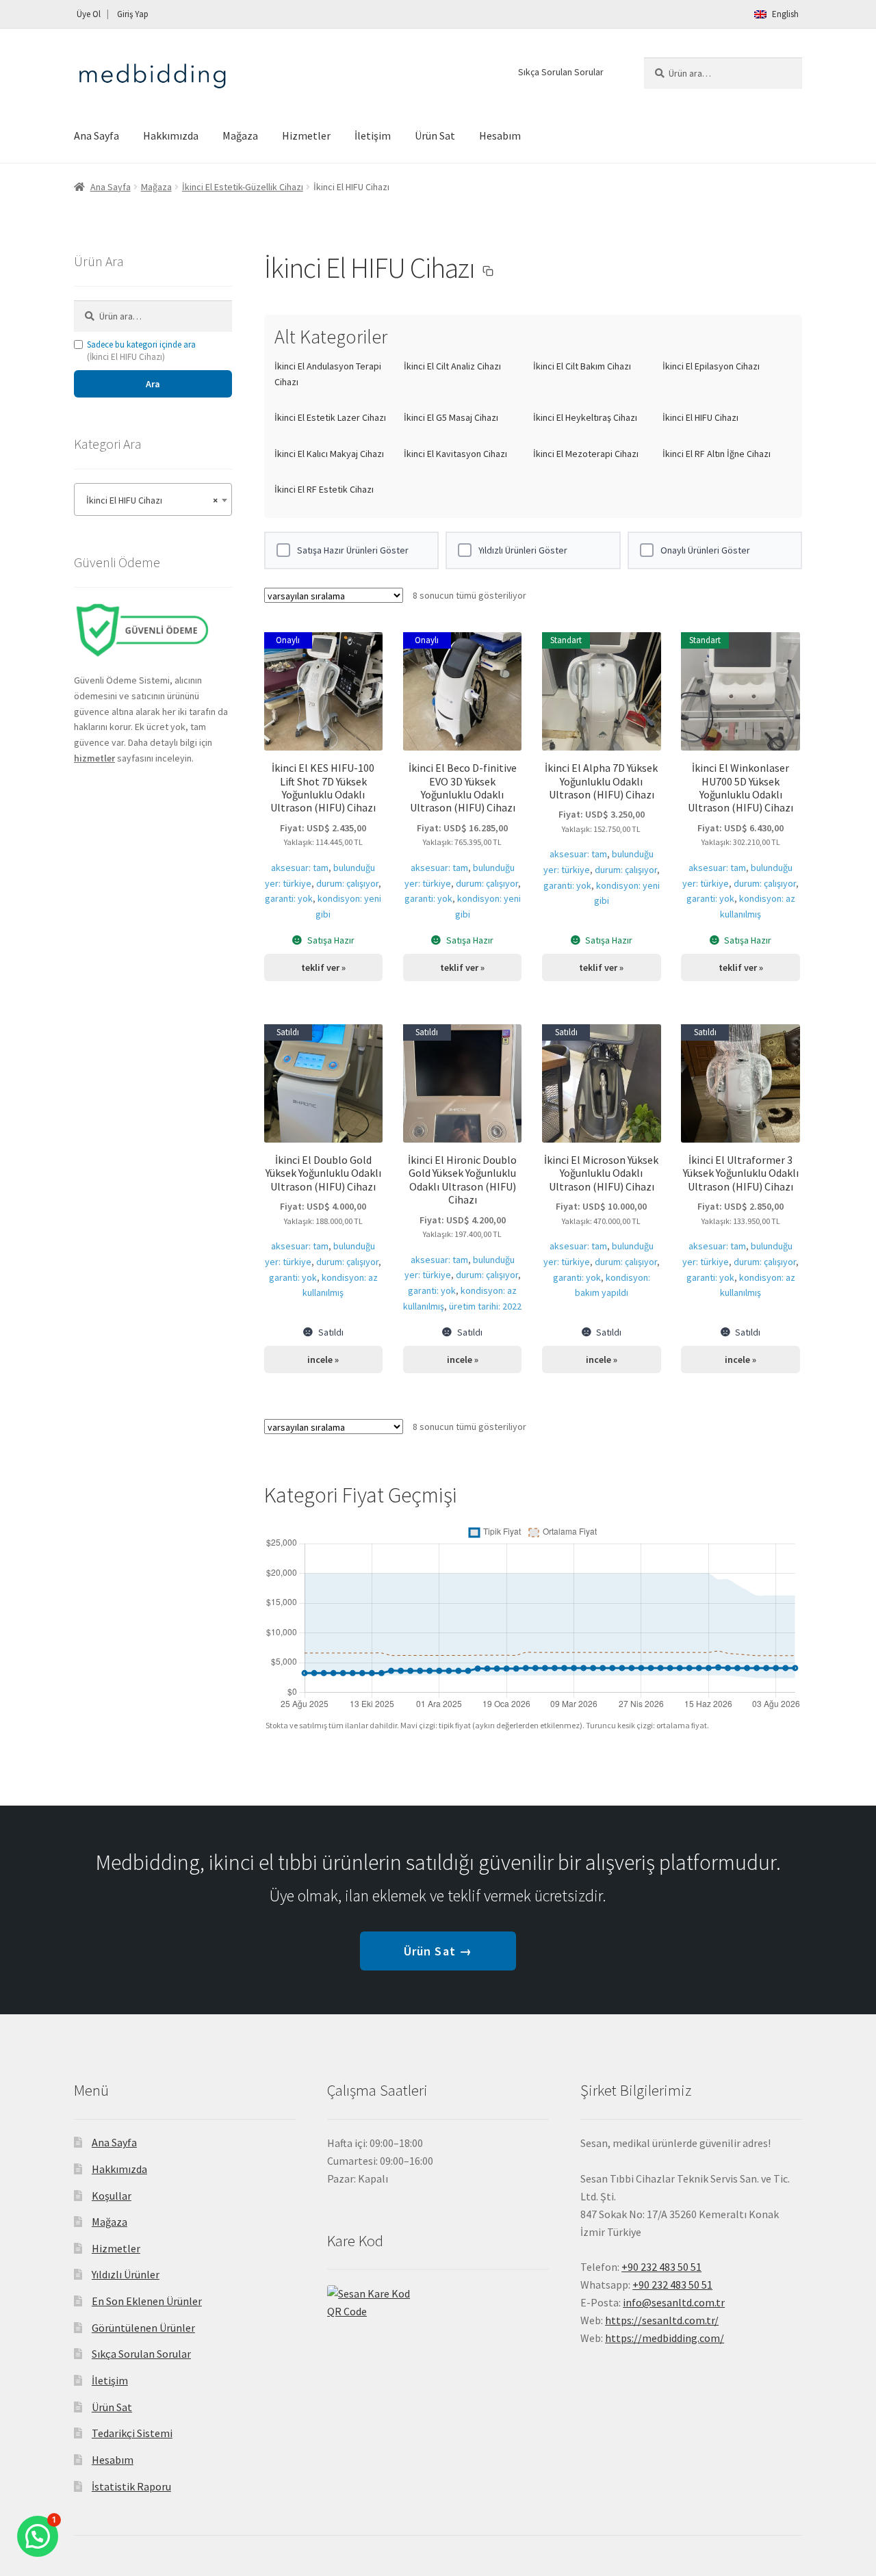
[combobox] (153, 499)
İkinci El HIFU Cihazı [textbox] (149, 500)
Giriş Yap (133, 14)
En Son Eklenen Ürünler (147, 2301)
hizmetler (94, 758)
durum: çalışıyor (347, 883)
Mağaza (240, 135)
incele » (323, 1359)
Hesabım (500, 135)
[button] (488, 271)
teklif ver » (323, 967)
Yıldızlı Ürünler (126, 2274)
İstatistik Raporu (131, 2486)
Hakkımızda (171, 135)
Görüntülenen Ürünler (143, 2328)
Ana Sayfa (96, 135)
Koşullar (112, 2196)
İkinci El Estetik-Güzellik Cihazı (243, 187)
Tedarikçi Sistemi (132, 2433)
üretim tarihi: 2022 (485, 1306)
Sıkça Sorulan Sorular (561, 72)
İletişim (373, 135)
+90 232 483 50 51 (672, 2285)
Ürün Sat (435, 135)
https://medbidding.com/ (665, 2338)
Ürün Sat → (438, 1951)
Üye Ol (89, 14)
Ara (153, 384)
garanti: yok (289, 898)
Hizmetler (306, 135)
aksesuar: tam (300, 868)
